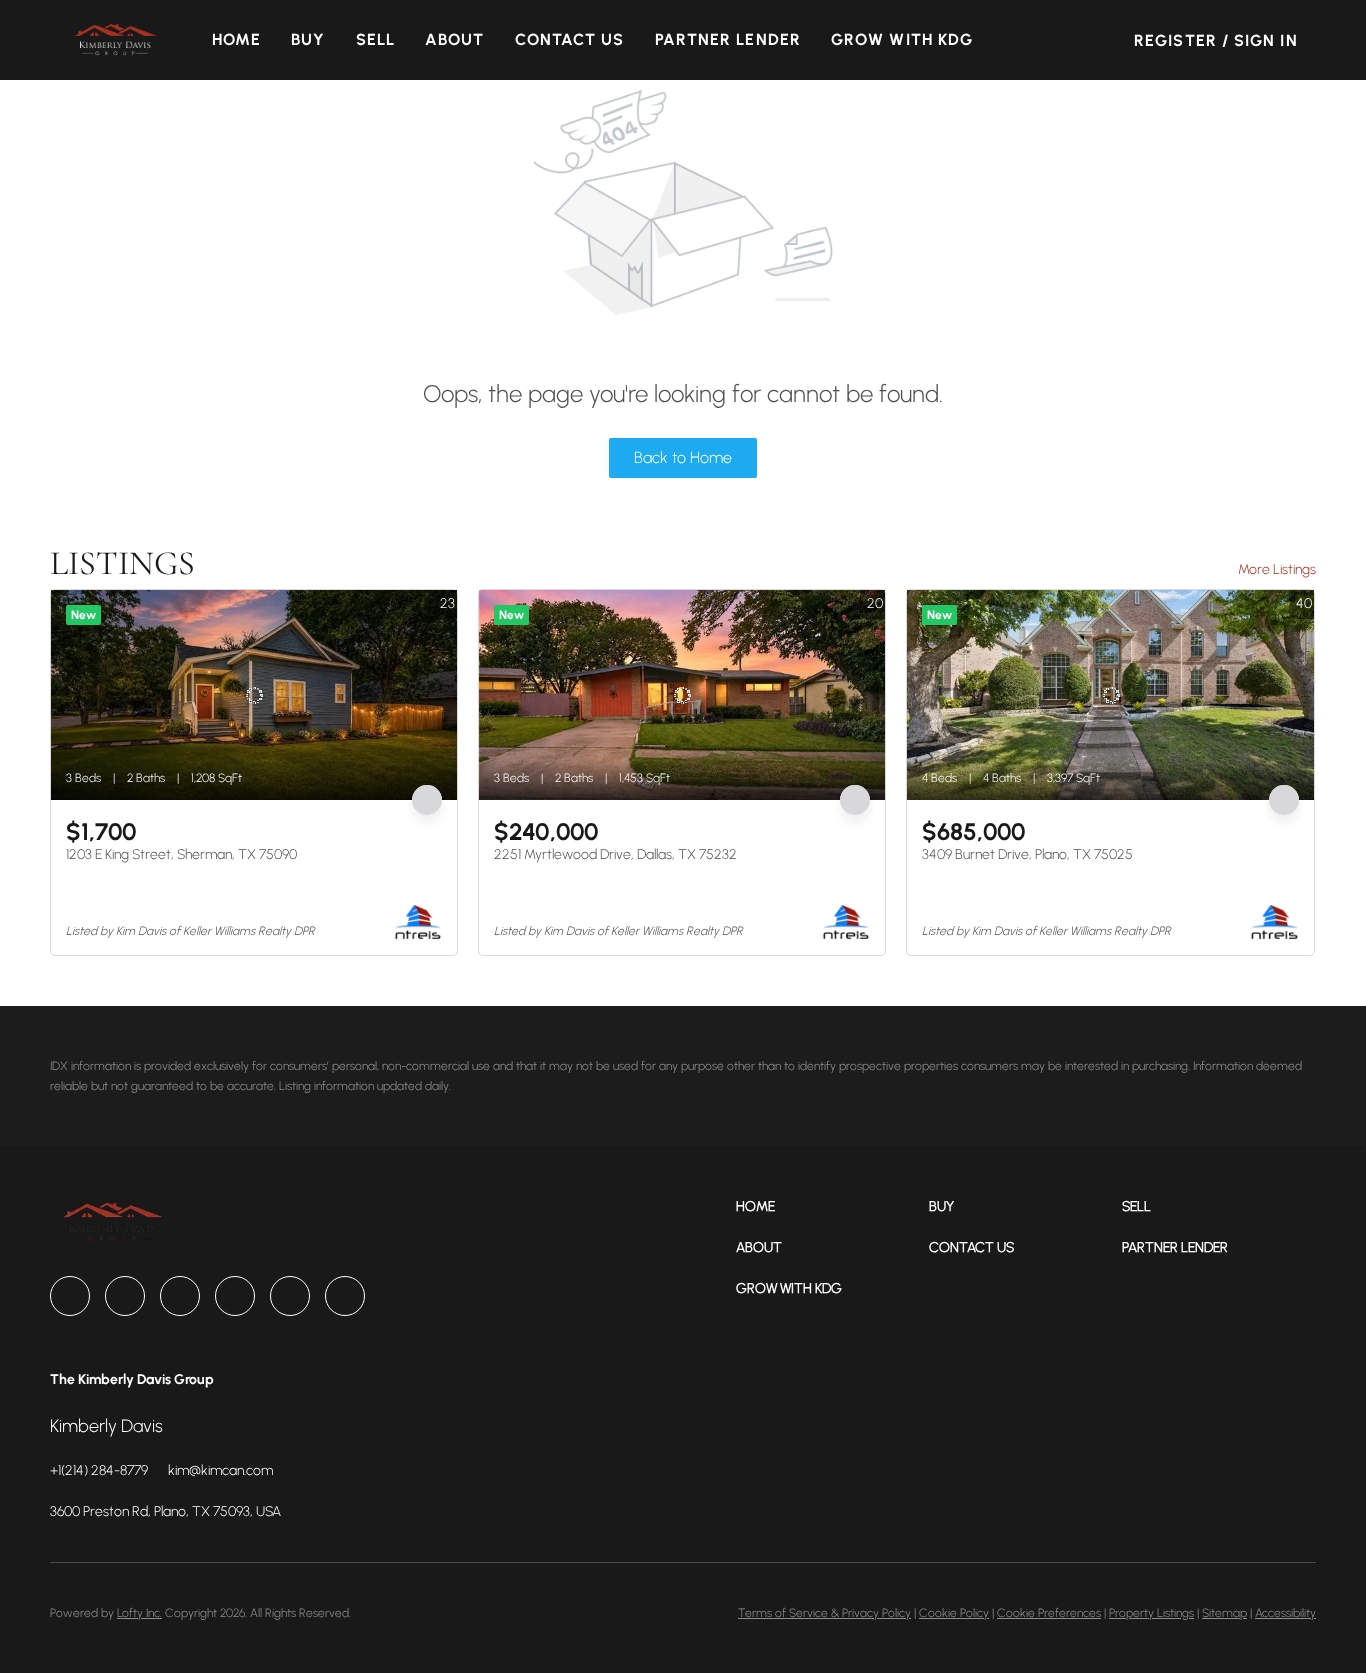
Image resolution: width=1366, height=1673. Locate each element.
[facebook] (70, 1296)
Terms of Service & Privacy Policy (824, 1613)
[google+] (345, 1296)
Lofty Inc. (139, 1613)
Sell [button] (375, 39)
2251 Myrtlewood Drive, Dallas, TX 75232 (615, 854)
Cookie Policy (954, 1613)
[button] (115, 40)
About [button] (455, 39)
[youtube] (290, 1296)
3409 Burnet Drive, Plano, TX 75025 (1027, 854)
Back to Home (683, 457)
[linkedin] (125, 1296)
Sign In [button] (1266, 40)
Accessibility (1285, 1613)
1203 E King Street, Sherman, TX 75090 (181, 854)
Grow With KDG (902, 39)
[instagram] (235, 1296)
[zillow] (180, 1296)
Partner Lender (728, 39)
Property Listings (1151, 1613)
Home (236, 39)
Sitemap (1224, 1613)
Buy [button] (308, 39)
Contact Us (570, 39)
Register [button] (1175, 40)
